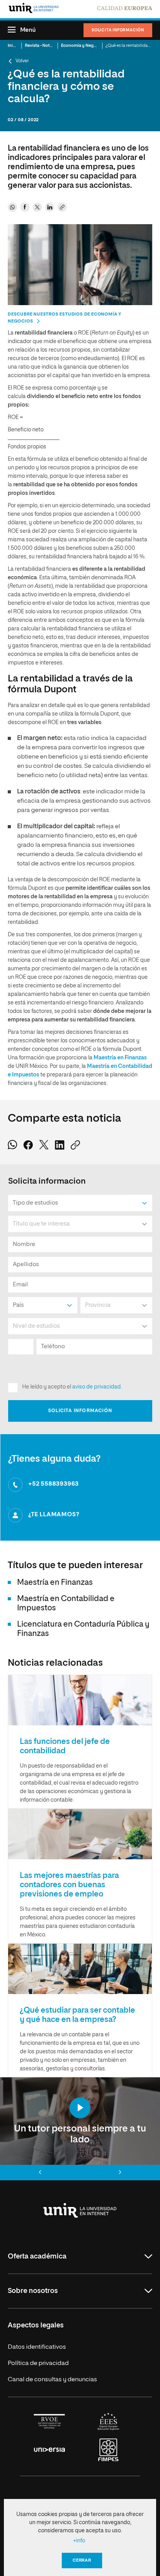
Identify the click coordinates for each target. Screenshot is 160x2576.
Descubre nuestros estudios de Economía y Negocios (65, 318)
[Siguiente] (120, 2173)
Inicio (13, 45)
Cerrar (82, 2560)
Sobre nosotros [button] (33, 2291)
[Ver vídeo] (80, 2108)
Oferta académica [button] (37, 2257)
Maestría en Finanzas (120, 1058)
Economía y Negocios (83, 45)
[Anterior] (40, 2173)
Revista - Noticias (42, 45)
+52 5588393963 (54, 1484)
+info (79, 2541)
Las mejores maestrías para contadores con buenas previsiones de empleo (69, 1885)
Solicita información (118, 30)
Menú (28, 30)
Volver (22, 61)
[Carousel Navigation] (80, 2173)
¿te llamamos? (54, 1515)
